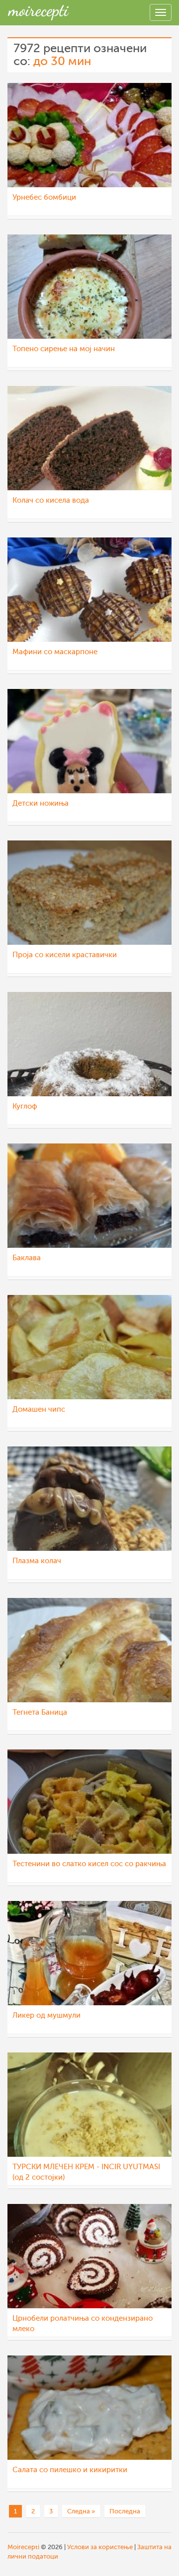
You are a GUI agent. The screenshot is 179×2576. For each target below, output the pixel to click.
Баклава (27, 1258)
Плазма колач (37, 1561)
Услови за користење (100, 2547)
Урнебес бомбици (44, 197)
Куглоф (25, 1106)
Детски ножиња (41, 803)
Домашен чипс (39, 1409)
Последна (125, 2511)
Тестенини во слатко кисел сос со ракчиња (89, 1864)
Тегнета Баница (40, 1712)
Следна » (81, 2511)
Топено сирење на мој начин (64, 349)
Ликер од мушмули (46, 2015)
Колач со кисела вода (51, 500)
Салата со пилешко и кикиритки (70, 2470)
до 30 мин (62, 61)
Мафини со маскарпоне (55, 652)
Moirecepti (23, 2547)
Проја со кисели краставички (65, 955)
